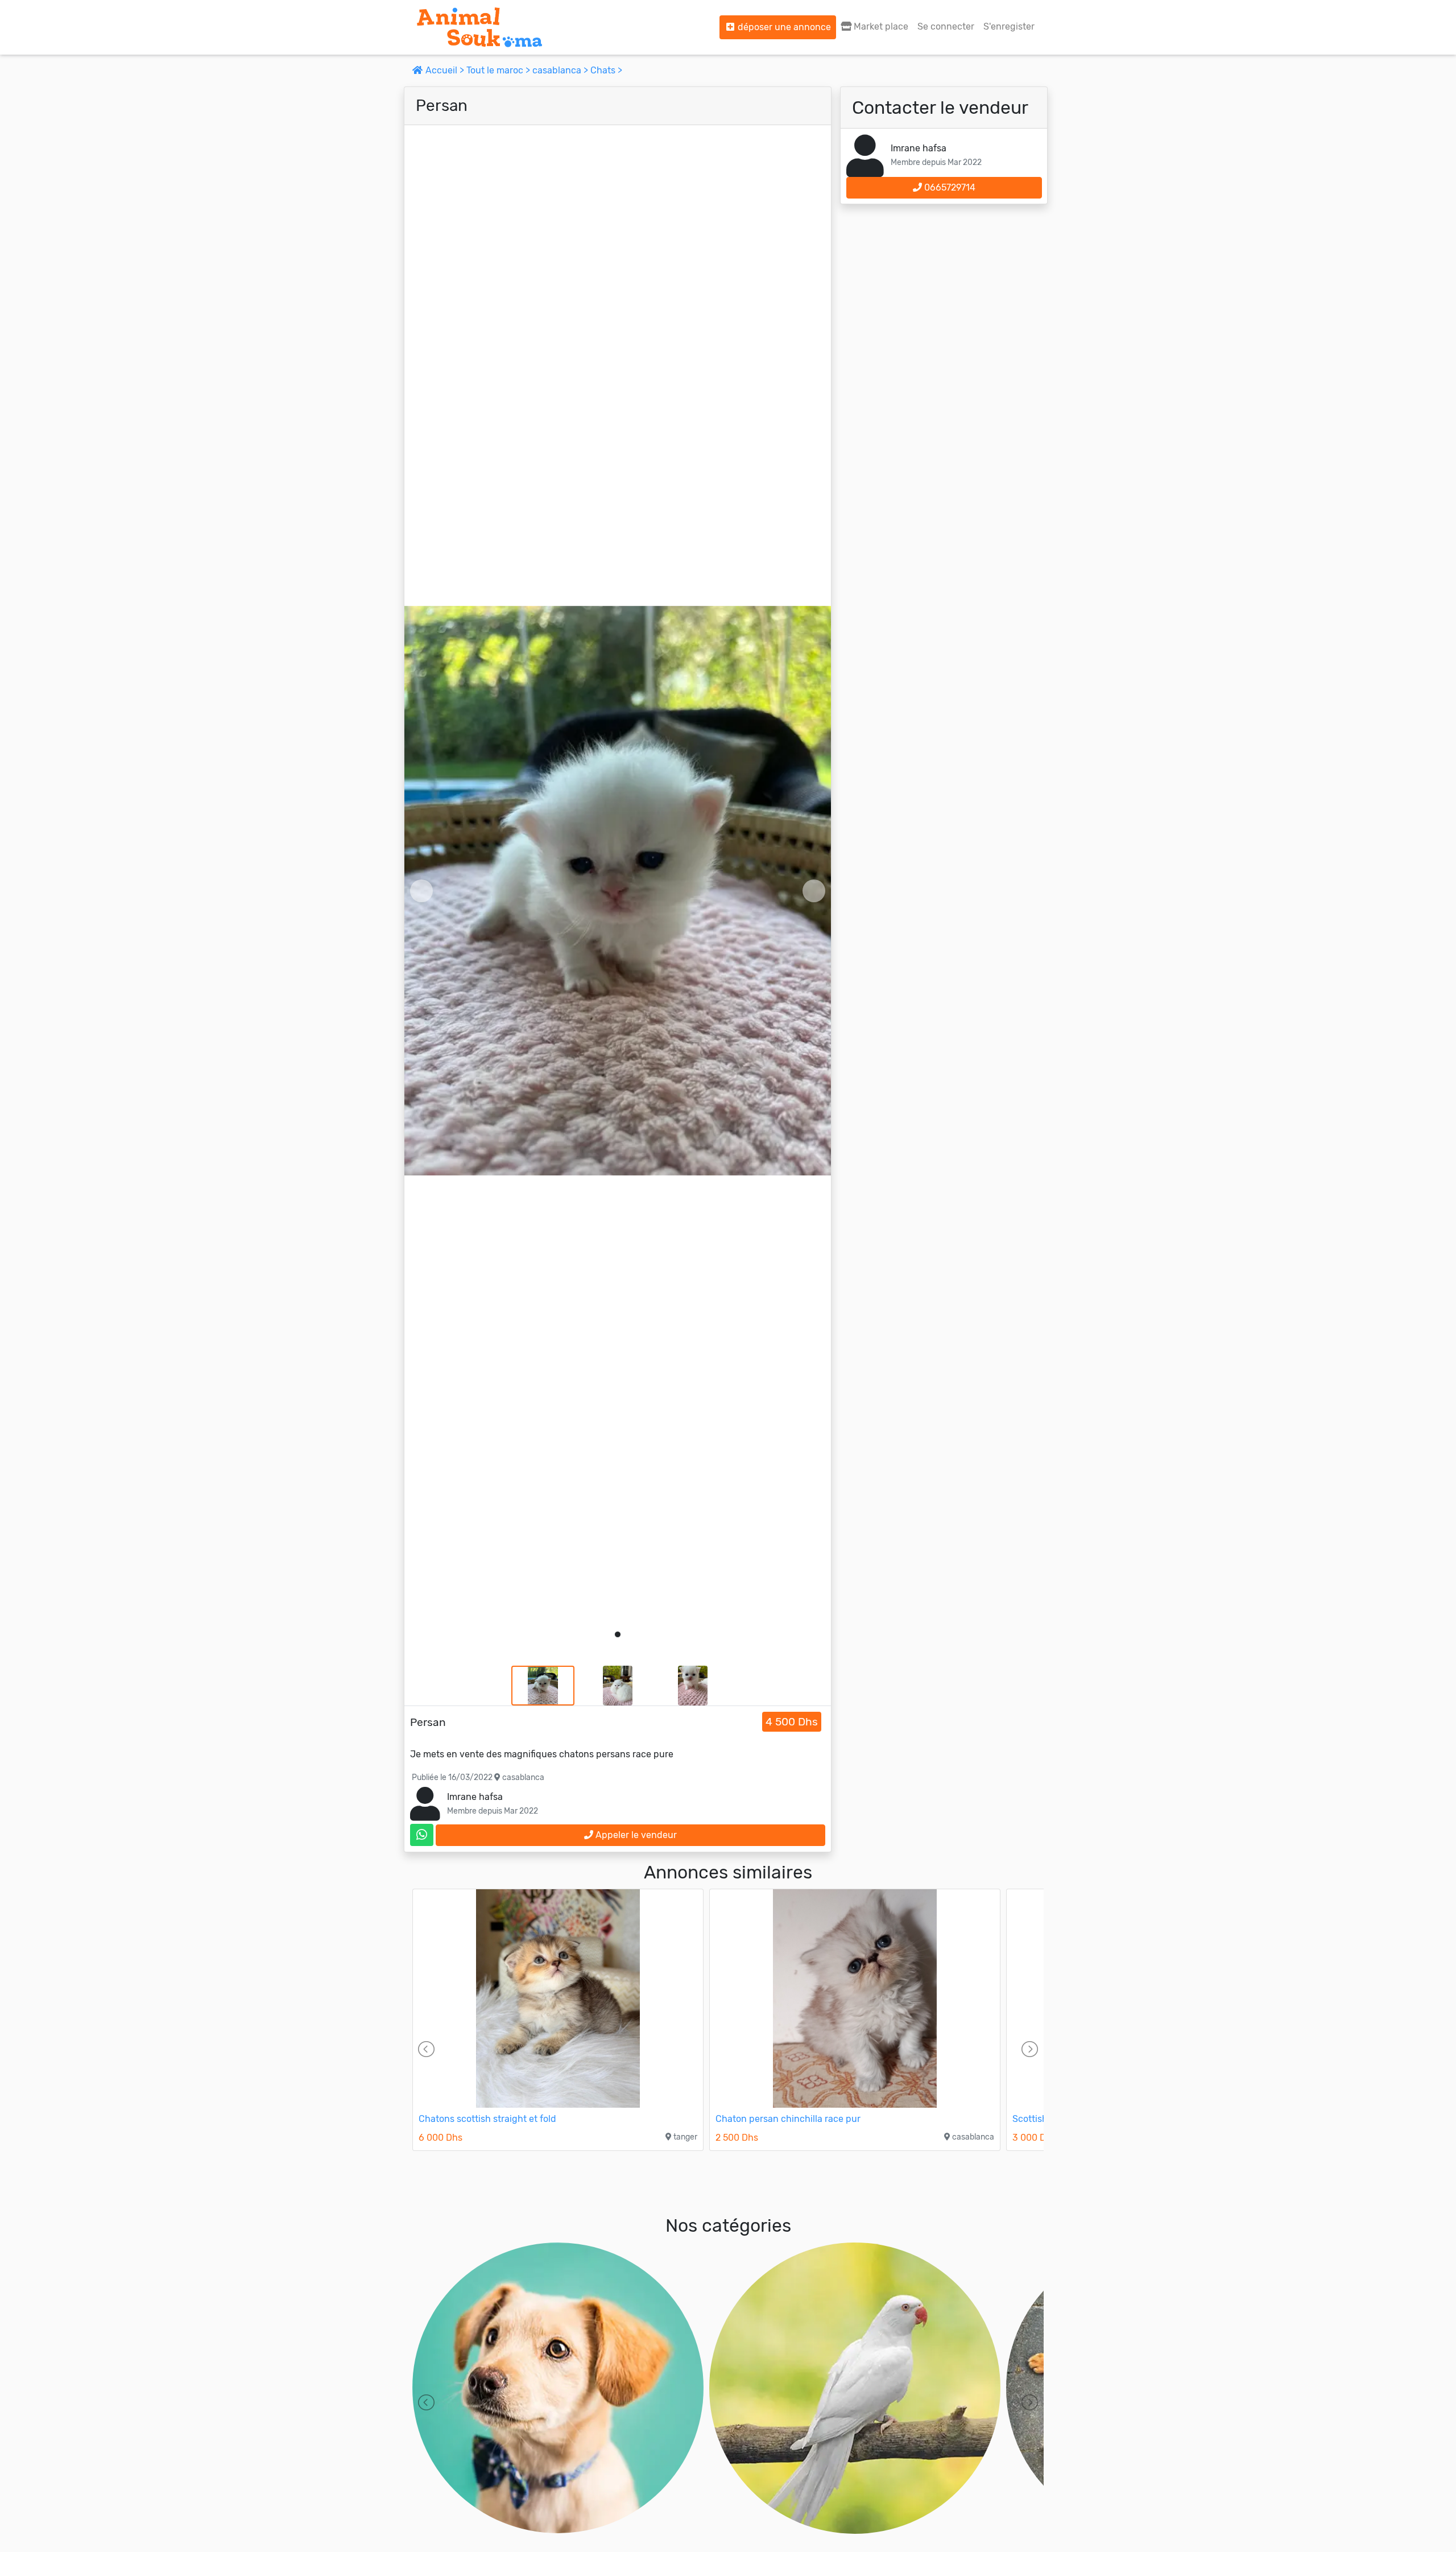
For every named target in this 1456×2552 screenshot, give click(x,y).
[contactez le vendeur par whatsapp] (422, 1835)
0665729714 (949, 187)
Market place (880, 26)
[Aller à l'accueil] (479, 27)
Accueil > (445, 70)
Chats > (606, 70)
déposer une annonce (783, 27)
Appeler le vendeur (635, 1835)
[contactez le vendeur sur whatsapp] (422, 1835)
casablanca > (561, 70)
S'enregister (1009, 26)
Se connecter (946, 26)
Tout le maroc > (499, 70)
